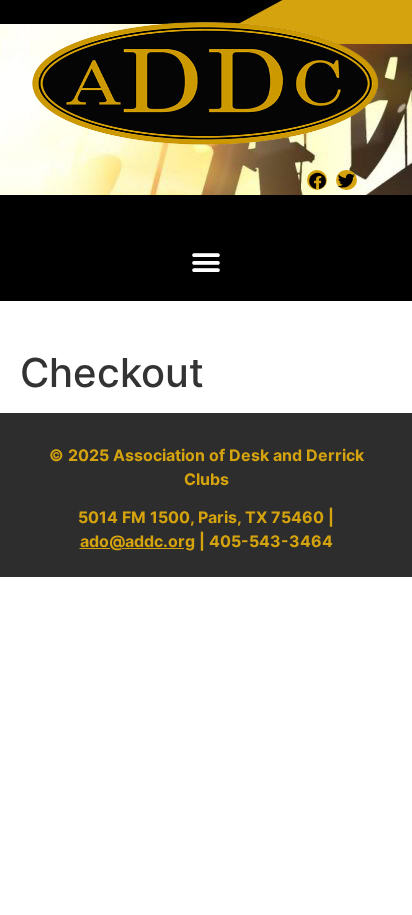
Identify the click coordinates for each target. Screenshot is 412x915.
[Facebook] (317, 180)
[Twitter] (346, 180)
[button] (206, 263)
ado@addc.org (137, 541)
